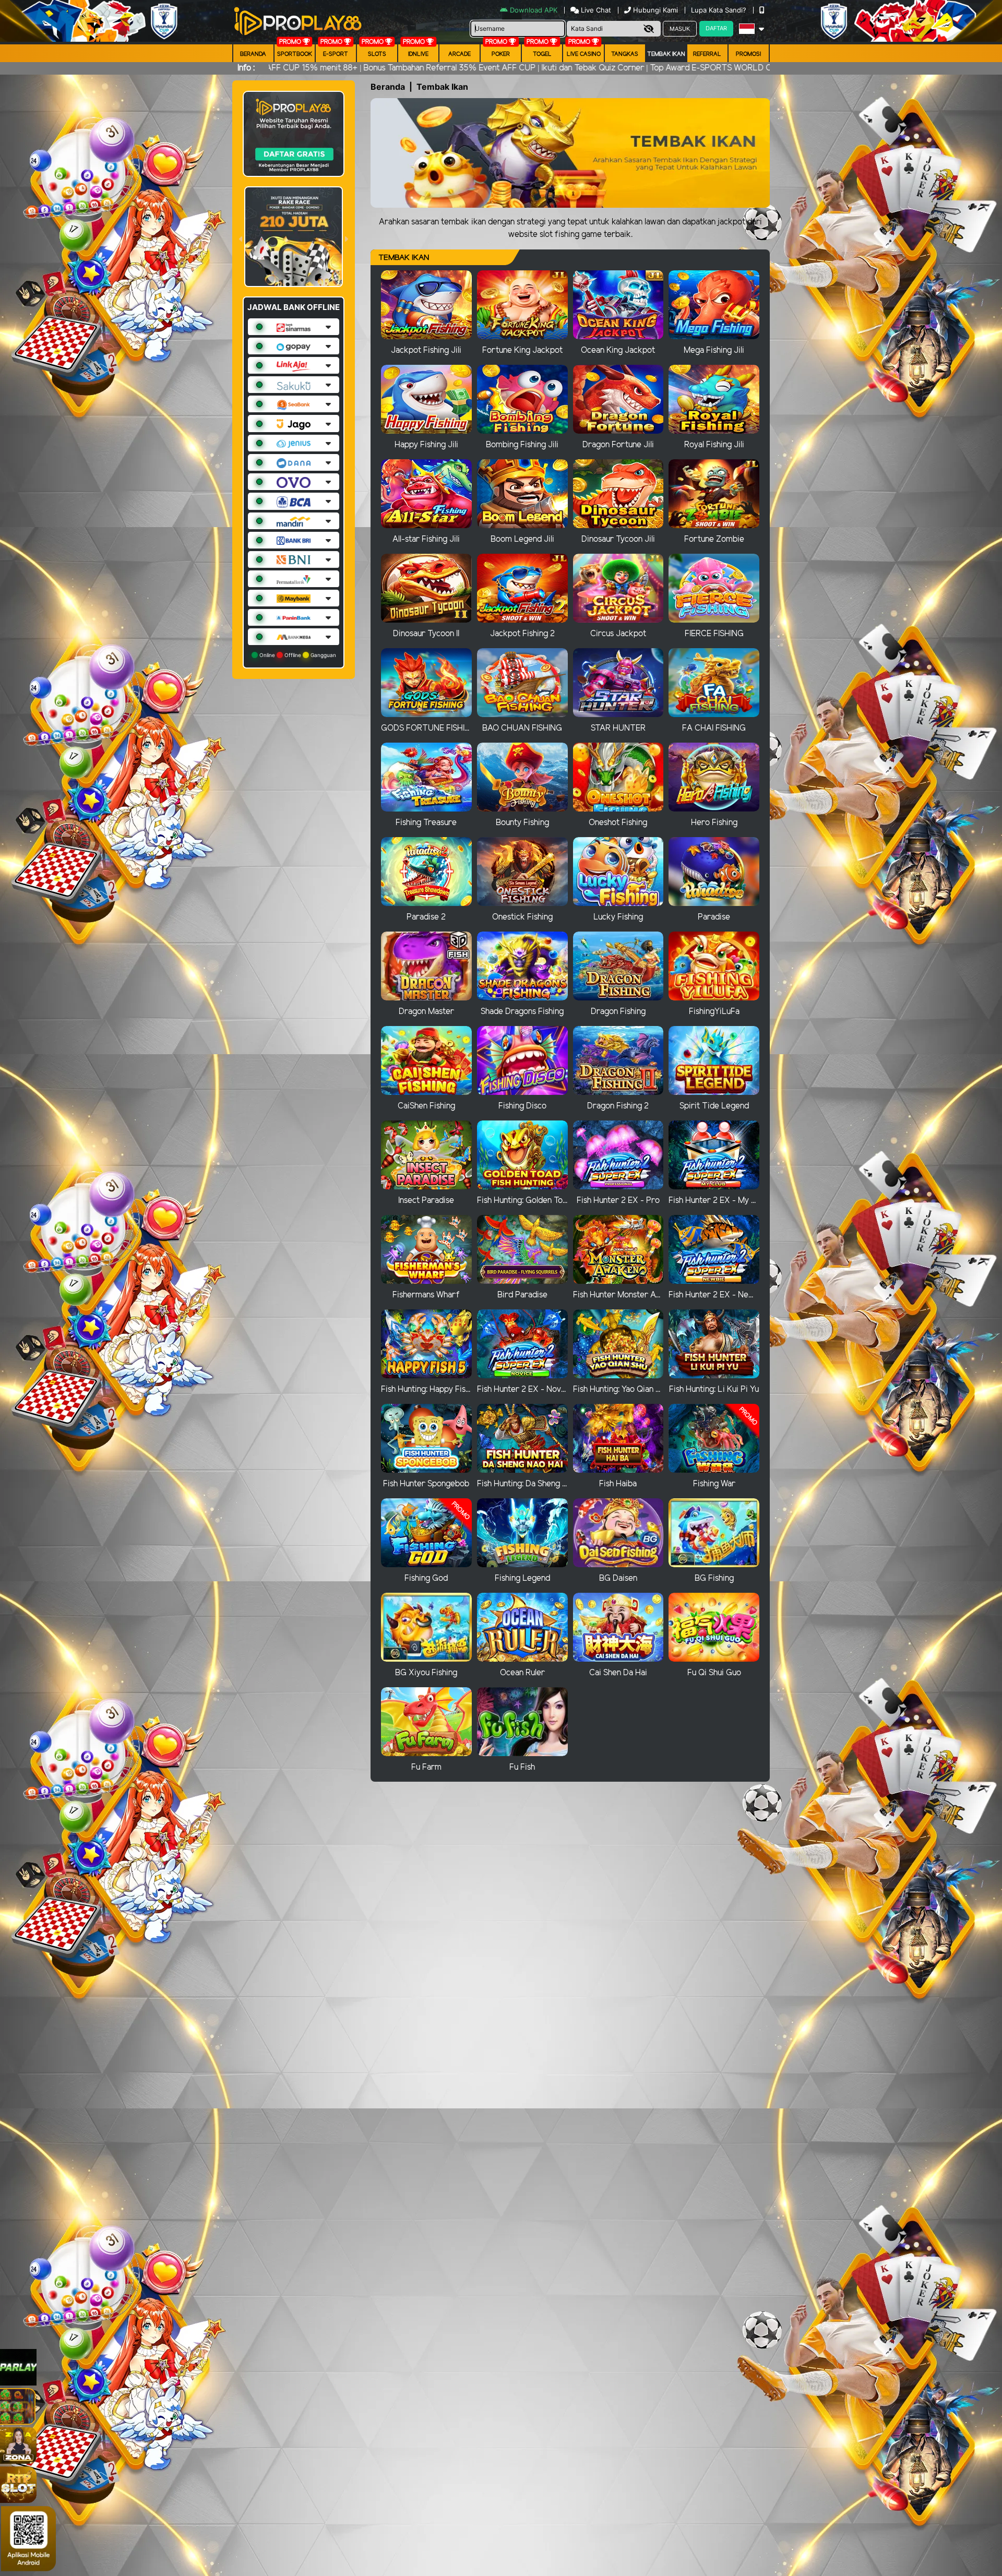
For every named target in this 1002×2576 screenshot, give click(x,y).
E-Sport (336, 54)
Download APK (534, 10)
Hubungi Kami (655, 10)
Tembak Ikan (666, 54)
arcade (460, 54)
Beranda (253, 54)
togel (542, 54)
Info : (246, 68)
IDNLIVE (418, 54)
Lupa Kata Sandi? (720, 10)
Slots (377, 54)
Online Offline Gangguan (297, 655)
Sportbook (295, 54)
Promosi (748, 54)
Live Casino (584, 54)
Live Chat (595, 10)
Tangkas (625, 54)
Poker (501, 54)
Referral (707, 54)
